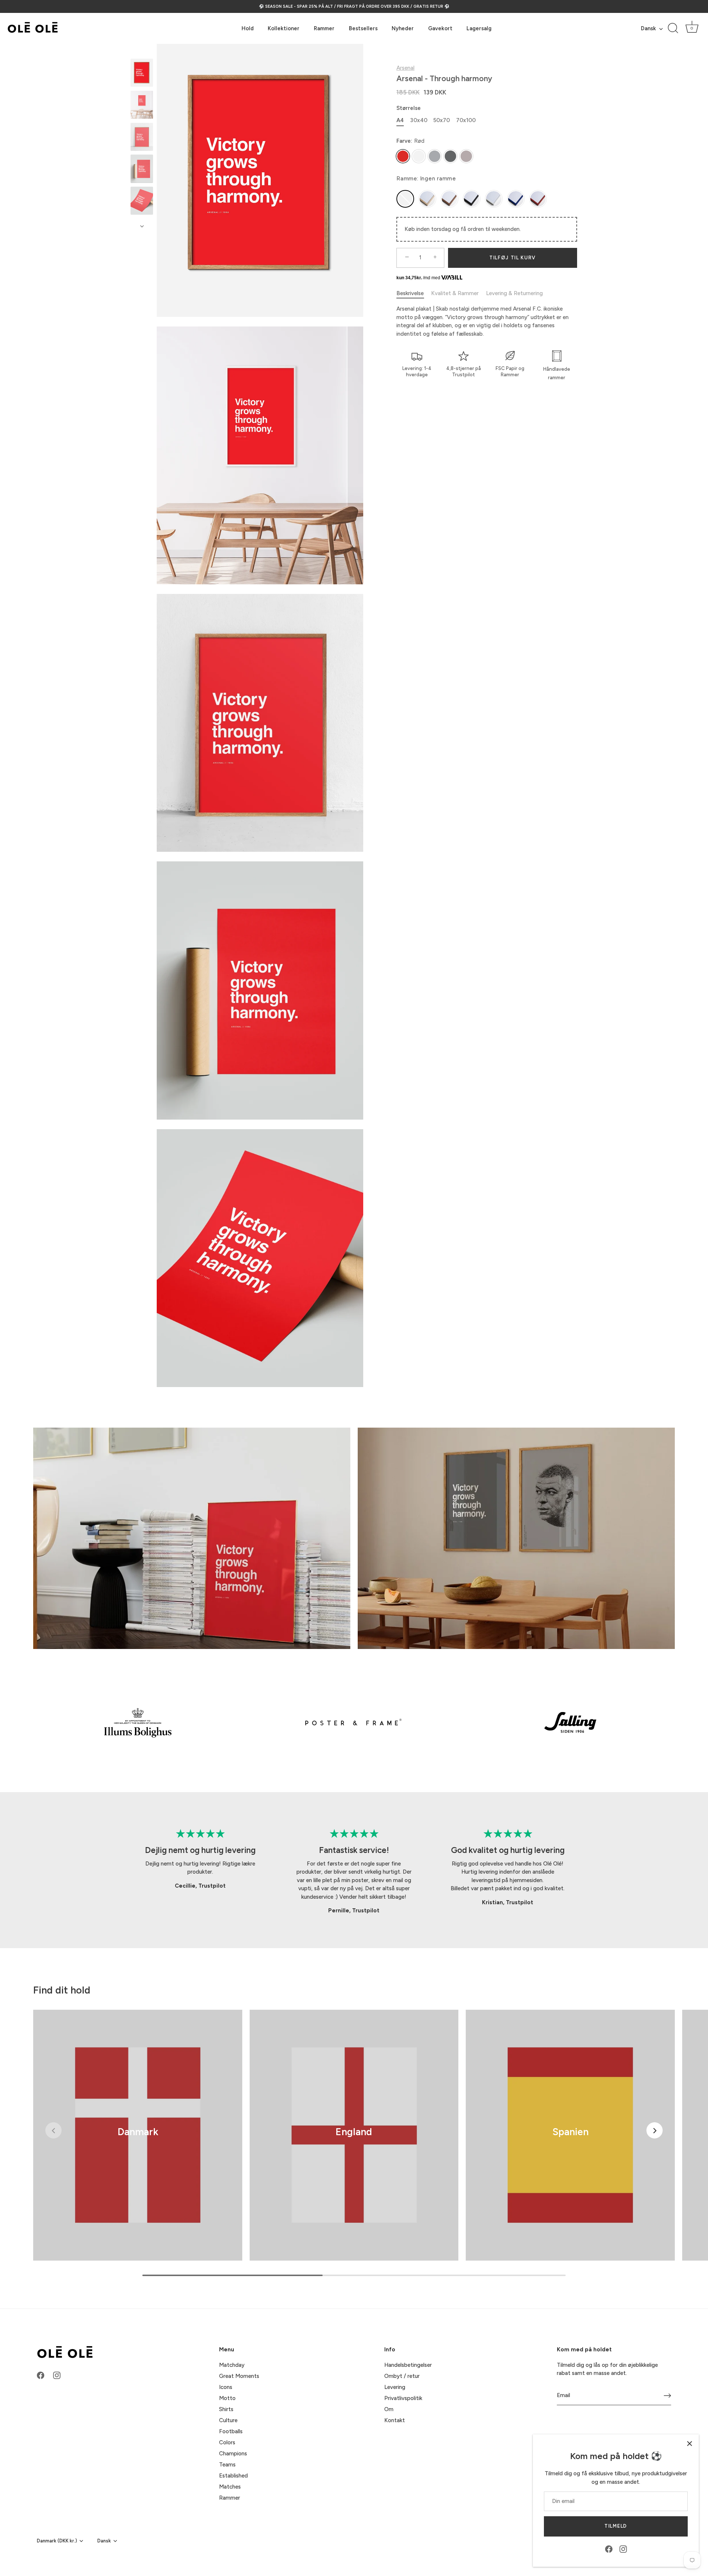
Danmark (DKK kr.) (57, 2541)
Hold (248, 28)
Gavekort (440, 28)
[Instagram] (623, 2549)
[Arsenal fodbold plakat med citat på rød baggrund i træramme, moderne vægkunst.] (142, 137)
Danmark (138, 2132)
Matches (230, 2487)
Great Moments (239, 2376)
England (354, 2132)
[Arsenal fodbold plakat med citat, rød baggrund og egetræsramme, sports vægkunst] (142, 73)
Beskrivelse (410, 293)
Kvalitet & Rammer (455, 293)
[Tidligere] (142, 52)
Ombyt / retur (402, 2376)
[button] (53, 2130)
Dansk (648, 28)
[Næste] (142, 226)
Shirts (226, 2409)
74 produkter (138, 2142)
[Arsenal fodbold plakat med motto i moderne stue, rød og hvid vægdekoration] (142, 105)
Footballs (231, 2431)
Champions (233, 2454)
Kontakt (395, 2420)
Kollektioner (284, 28)
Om (389, 2409)
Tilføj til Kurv (513, 257)
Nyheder (403, 28)
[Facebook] (609, 2549)
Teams (227, 2465)
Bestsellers (363, 28)
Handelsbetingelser (408, 2365)
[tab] (414, 293)
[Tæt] (690, 2444)
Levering (395, 2387)
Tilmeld (616, 2526)
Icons (226, 2387)
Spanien (570, 2132)
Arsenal (405, 68)
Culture (228, 2420)
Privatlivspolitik (403, 2398)
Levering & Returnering (514, 293)
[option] (142, 74)
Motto (227, 2398)
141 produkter (354, 2142)
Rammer (324, 28)
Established (233, 2476)
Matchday (232, 2365)
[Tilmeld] (667, 2396)
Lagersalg (479, 28)
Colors (227, 2442)
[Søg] (673, 28)
